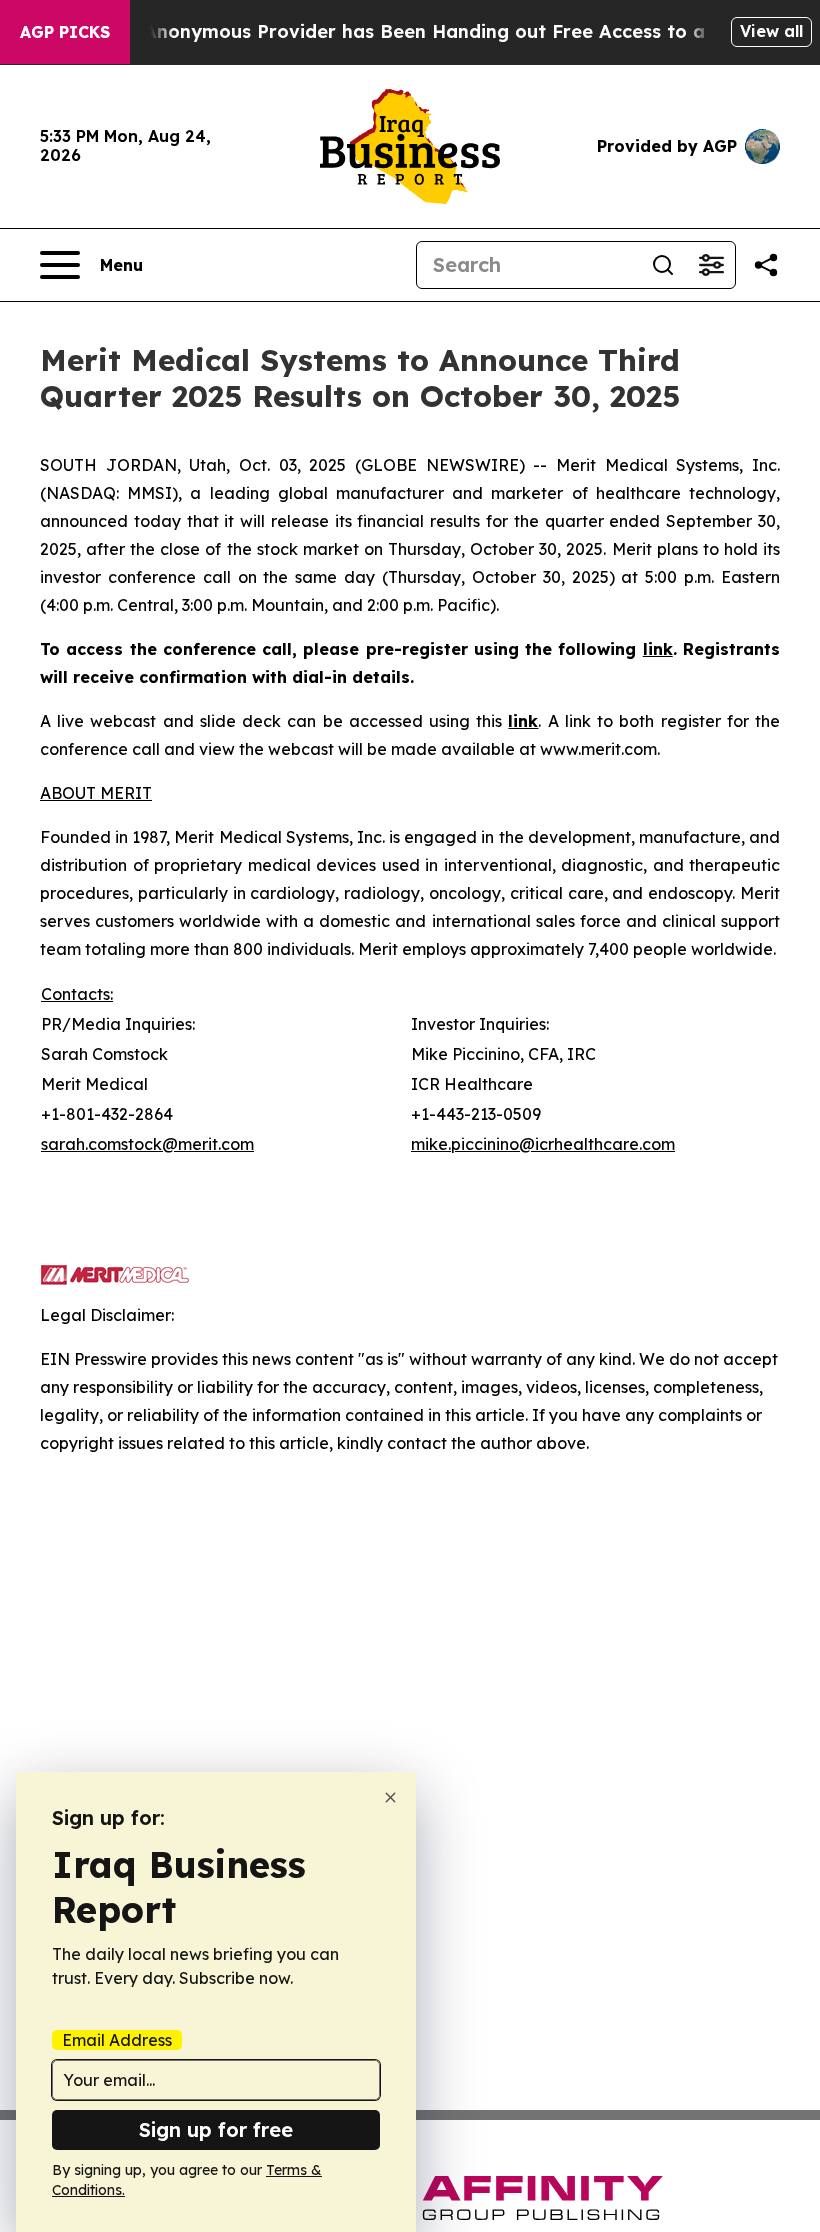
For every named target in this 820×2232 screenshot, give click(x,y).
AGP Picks (65, 32)
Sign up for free (216, 2129)
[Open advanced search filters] (711, 265)
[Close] (390, 1797)
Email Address (117, 2040)
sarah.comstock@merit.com (147, 1144)
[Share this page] (766, 265)
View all (771, 31)
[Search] (663, 265)
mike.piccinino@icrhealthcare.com (543, 1144)
